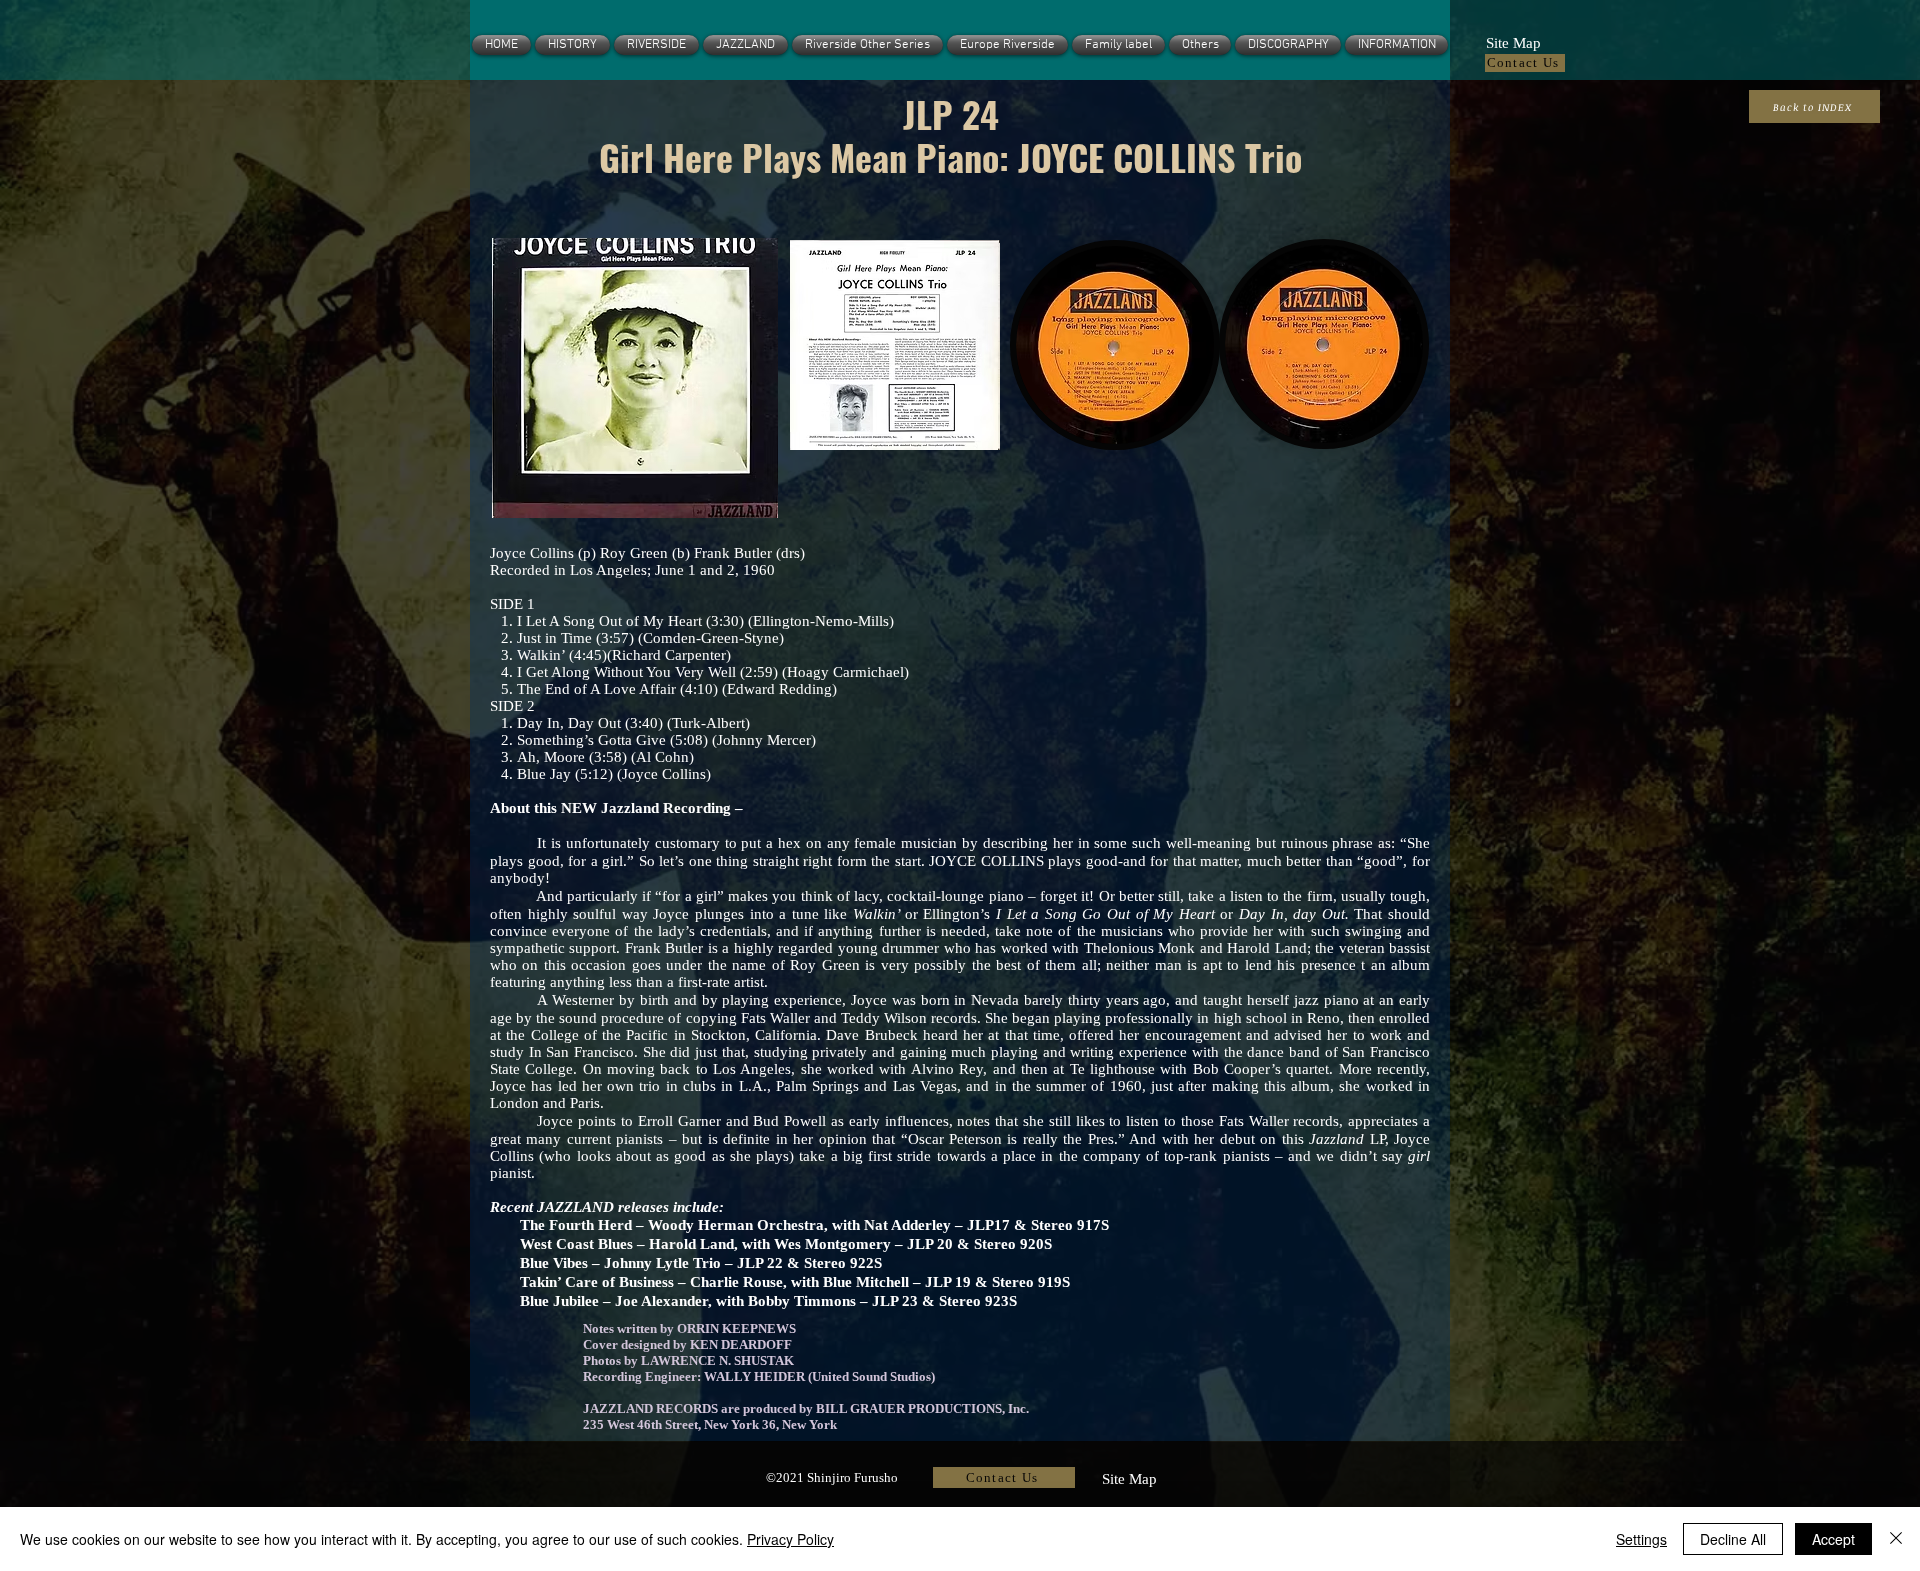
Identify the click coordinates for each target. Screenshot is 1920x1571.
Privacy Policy (790, 1539)
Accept (1833, 1539)
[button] (1513, 41)
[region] (634, 376)
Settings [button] (1641, 1539)
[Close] (1896, 1539)
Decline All (1733, 1539)
